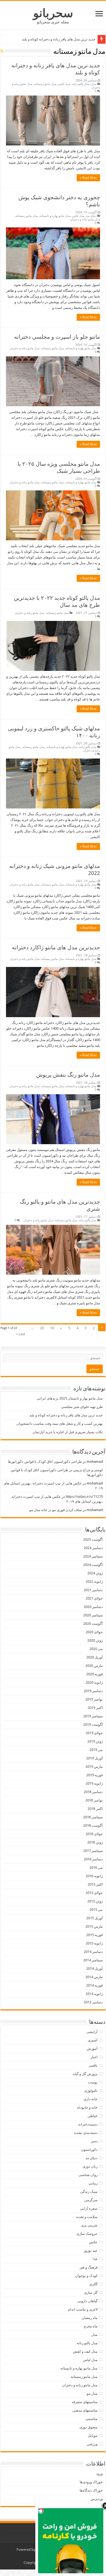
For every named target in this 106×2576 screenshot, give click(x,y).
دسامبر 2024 (93, 1548)
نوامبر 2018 (94, 1800)
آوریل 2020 (94, 1657)
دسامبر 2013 (93, 2002)
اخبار (94, 2057)
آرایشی (92, 2032)
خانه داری (91, 2099)
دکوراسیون (89, 2150)
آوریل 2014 (94, 1969)
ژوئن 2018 (95, 1842)
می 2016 (96, 1868)
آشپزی (93, 2040)
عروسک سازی (87, 2234)
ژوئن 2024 (95, 1573)
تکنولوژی (91, 2091)
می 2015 (96, 1910)
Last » (21, 1334)
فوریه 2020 (94, 1674)
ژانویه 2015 (94, 1943)
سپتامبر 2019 (93, 1716)
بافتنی (93, 2065)
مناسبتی (91, 2419)
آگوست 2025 (93, 1539)
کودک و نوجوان (86, 2276)
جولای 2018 (94, 1834)
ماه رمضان (90, 2318)
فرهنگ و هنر (89, 2267)
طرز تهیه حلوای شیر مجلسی (82, 1407)
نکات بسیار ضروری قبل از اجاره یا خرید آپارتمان (68, 1432)
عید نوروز (91, 2250)
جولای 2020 (94, 1632)
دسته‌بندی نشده (86, 2133)
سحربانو (53, 13)
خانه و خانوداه (87, 2107)
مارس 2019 (94, 1767)
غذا (95, 2259)
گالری (93, 2284)
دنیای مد (91, 216)
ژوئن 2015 (95, 1901)
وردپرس (97, 2499)
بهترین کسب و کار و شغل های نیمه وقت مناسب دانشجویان (60, 1424)
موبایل (93, 2436)
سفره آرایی (89, 2208)
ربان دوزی (90, 2166)
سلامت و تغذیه (87, 2217)
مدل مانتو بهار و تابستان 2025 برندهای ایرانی (70, 1398)
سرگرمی (91, 2200)
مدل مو (92, 2393)
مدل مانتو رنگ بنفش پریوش (68, 1075)
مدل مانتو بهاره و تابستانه (55, 216)
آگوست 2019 (93, 1725)
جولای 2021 (94, 1598)
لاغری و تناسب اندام (83, 2309)
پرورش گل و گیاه (85, 2074)
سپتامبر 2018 (93, 1817)
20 (42, 1328)
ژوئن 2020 (95, 1640)
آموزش (92, 2049)
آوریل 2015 (94, 1918)
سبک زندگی (89, 2192)
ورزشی (92, 2444)
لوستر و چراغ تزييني (88, 1470)
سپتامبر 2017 (93, 1851)
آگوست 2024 (93, 1565)
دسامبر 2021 (93, 1590)
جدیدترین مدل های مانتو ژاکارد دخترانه (56, 947)
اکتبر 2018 (95, 1809)
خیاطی (93, 2116)
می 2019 (96, 1750)
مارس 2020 (94, 1666)
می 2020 (96, 1649)
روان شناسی (88, 2175)
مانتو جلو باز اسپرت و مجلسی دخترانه (57, 337)
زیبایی (93, 2183)
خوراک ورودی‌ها (91, 2482)
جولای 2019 (94, 1733)
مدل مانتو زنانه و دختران (85, 219)
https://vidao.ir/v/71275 (84, 1497)
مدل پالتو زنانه (81, 84)
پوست (93, 2082)
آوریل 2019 (94, 1758)
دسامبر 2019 (93, 1691)
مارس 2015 (94, 1926)
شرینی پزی (89, 2225)
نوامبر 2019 (94, 1699)
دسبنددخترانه (88, 2124)
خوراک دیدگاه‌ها (91, 2490)
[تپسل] (41, 2511)
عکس (93, 2242)
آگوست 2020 (93, 1624)
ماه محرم (91, 2326)
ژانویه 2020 (94, 1682)
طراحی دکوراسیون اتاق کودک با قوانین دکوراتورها (45, 1462)
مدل (94, 84)
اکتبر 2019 (95, 1708)
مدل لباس (64, 84)
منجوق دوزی (88, 2427)
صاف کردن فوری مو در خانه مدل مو (56, 1510)
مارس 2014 (94, 1977)
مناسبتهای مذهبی (85, 2410)
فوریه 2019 (94, 1775)
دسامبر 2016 (93, 1859)
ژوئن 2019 (95, 1741)
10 (52, 1328)
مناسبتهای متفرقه (85, 2402)
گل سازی (91, 2293)
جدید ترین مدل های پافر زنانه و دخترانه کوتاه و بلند (59, 39)
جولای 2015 (94, 1893)
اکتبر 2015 (95, 1884)
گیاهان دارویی (87, 2301)
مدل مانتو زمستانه (45, 84)
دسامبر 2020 (93, 1607)
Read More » (88, 178)
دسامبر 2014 (93, 1952)
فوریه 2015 (94, 1935)
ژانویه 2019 (94, 1783)
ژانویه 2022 (94, 1582)
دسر (94, 2141)
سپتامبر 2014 (93, 1960)
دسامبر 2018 (93, 1792)
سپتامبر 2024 (93, 1556)
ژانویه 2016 (94, 1876)
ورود (99, 2474)
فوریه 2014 (94, 1985)
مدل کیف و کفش (85, 2351)
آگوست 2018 (93, 1825)
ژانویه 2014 (94, 1994)
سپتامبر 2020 (93, 1615)
